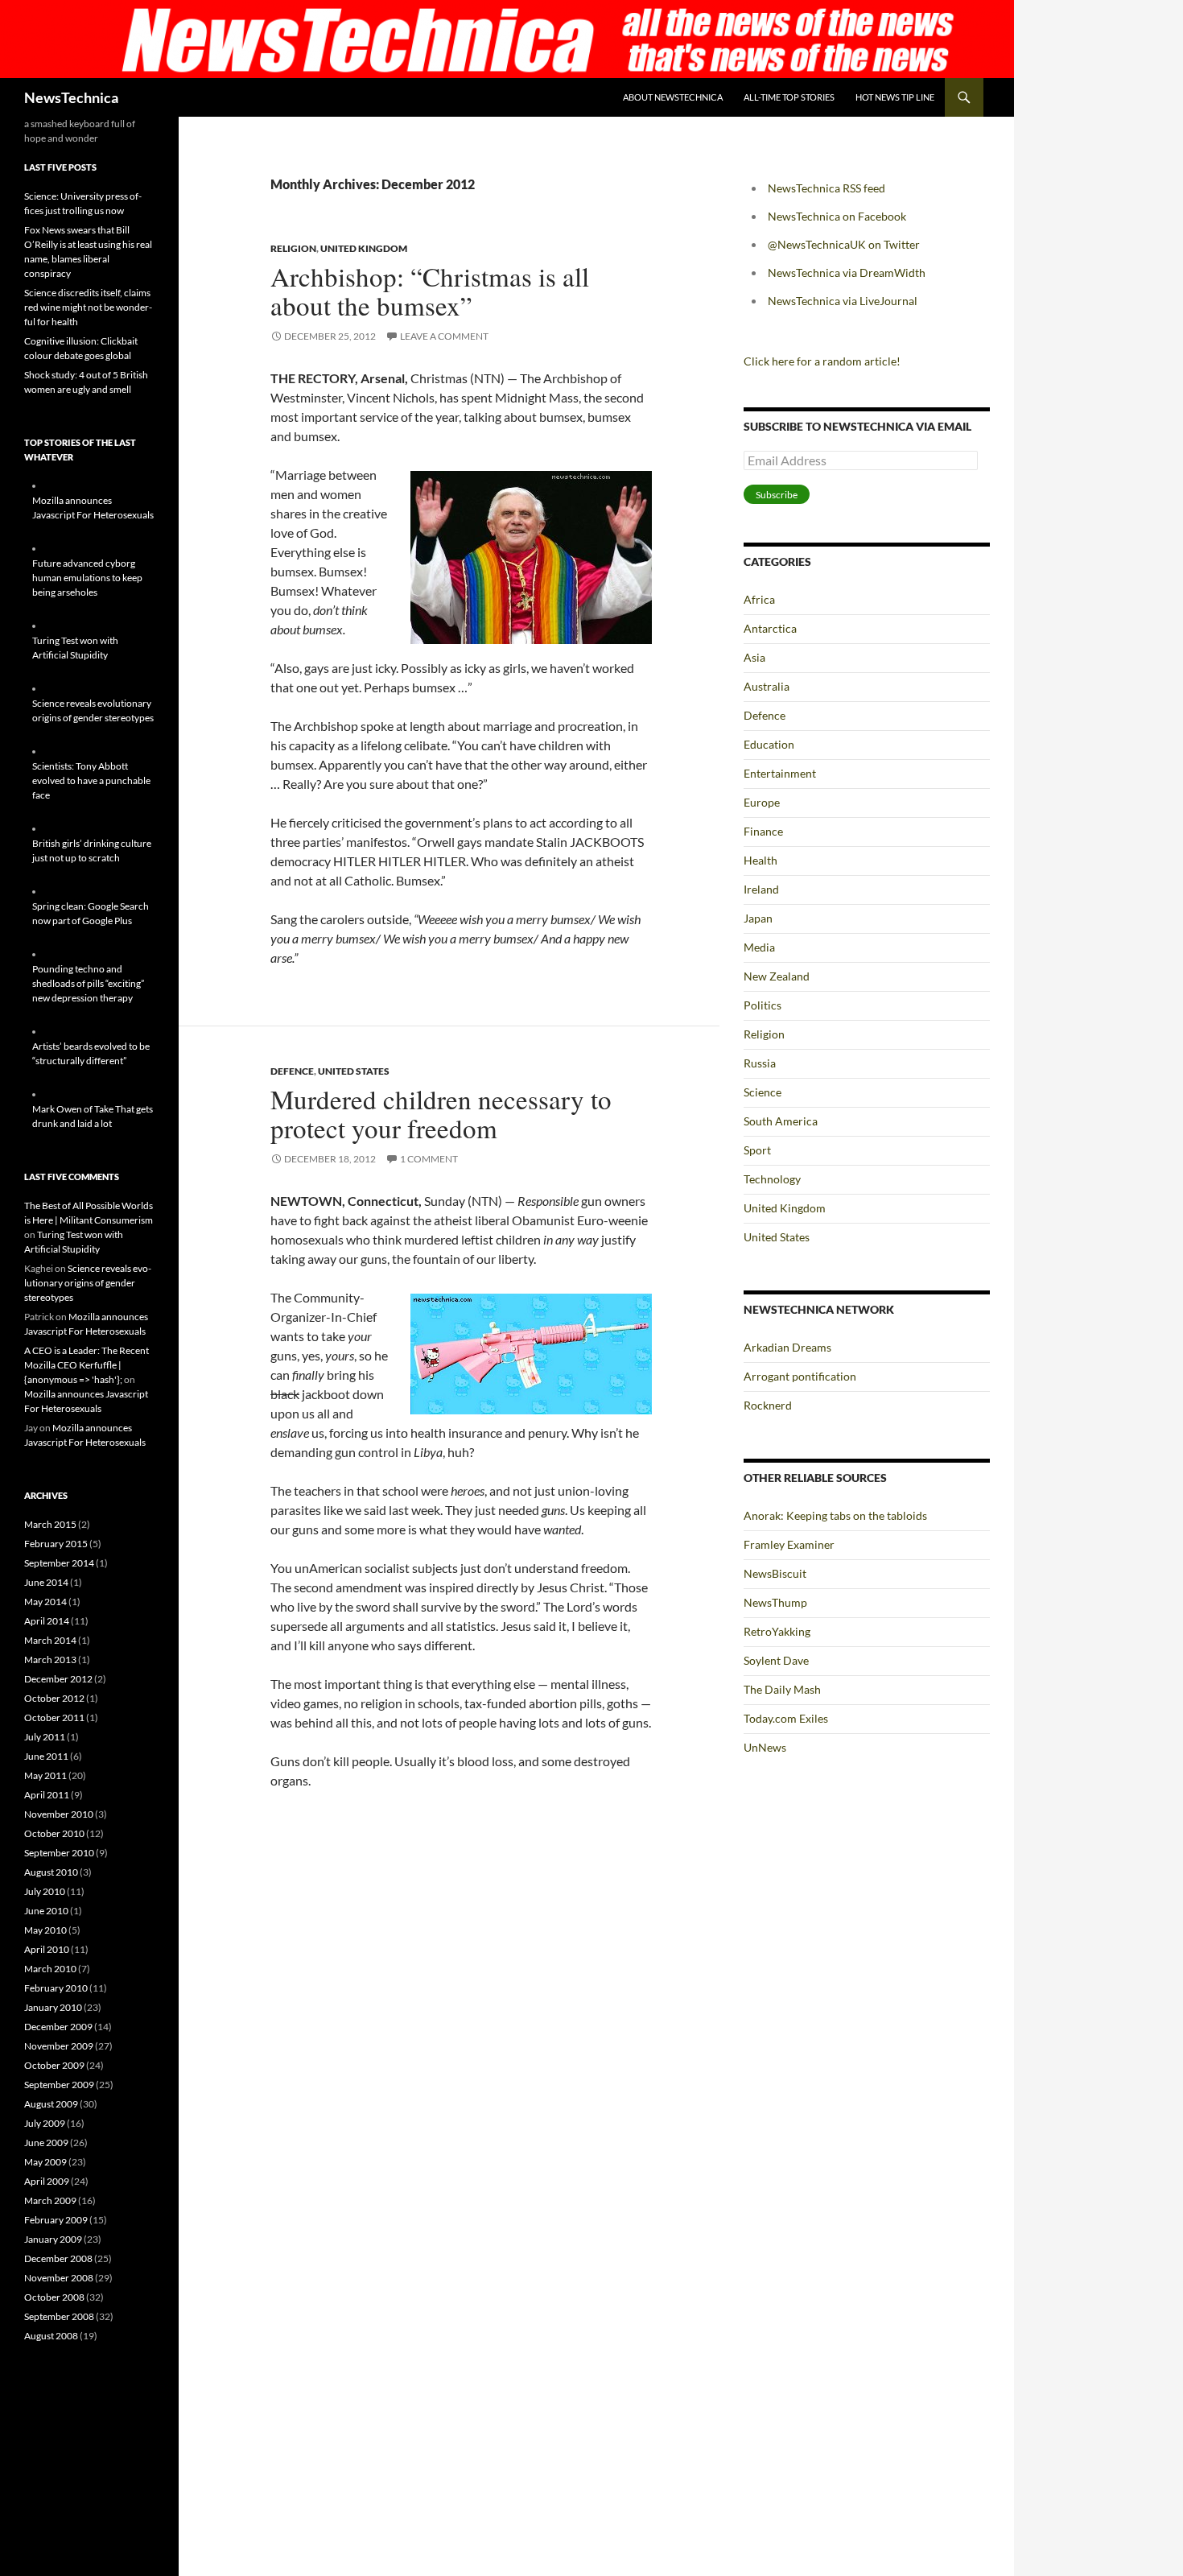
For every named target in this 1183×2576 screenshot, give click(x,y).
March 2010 (50, 1969)
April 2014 (47, 1621)
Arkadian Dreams (787, 1347)
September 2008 (59, 2316)
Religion (293, 248)
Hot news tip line (895, 97)
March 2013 (50, 1660)
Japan (758, 918)
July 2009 (45, 2123)
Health (760, 860)
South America (781, 1121)
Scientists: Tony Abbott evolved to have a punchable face (91, 780)
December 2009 (58, 2027)
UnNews (765, 1747)
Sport (757, 1150)
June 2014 (46, 1582)
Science (763, 1092)
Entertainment (780, 773)
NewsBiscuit (775, 1573)
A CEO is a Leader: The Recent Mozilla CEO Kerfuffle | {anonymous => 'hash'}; (87, 1365)
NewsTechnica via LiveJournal (843, 301)
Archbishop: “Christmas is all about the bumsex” (430, 291)
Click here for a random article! (822, 361)
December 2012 (58, 1679)
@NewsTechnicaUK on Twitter (844, 244)
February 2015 (56, 1544)
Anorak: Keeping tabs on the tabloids (835, 1515)
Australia (767, 686)
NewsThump (775, 1602)
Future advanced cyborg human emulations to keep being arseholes (87, 578)
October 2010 (54, 1833)
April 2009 (47, 2181)
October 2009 (54, 2065)
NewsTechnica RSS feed (826, 188)
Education (769, 744)
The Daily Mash (782, 1689)
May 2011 (45, 1775)
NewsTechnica (71, 97)
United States (354, 1071)
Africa (759, 599)
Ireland (761, 889)
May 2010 (45, 1930)
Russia (760, 1063)
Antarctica (770, 628)
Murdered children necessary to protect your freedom (441, 1113)
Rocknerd (768, 1405)
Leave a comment (444, 336)
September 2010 (59, 1853)
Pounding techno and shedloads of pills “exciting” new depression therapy (88, 983)
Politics (763, 1005)
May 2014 (45, 1602)
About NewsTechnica (673, 97)
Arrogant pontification (800, 1376)
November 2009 (59, 2046)
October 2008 (54, 2297)
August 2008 (51, 2336)
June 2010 (46, 1911)
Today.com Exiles (786, 1718)
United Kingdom (364, 248)
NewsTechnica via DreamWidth (847, 272)
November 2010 (59, 1814)
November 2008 (59, 2278)
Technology (772, 1179)
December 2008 (58, 2258)
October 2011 (54, 1717)
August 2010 (51, 1872)
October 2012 (54, 1698)
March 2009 (50, 2200)
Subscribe (777, 495)
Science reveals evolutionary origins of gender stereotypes (88, 1283)
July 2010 (45, 1891)
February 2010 (56, 1988)
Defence (292, 1071)
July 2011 (45, 1737)
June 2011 (46, 1756)
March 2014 (50, 1640)
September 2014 (59, 1563)
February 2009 (56, 2220)
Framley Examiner (789, 1544)
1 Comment (429, 1159)
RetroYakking (777, 1631)
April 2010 (47, 1949)
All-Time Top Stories (789, 97)
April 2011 (47, 1795)
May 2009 (45, 2162)
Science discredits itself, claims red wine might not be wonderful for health (88, 307)
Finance (763, 831)
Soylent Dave (776, 1660)
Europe (762, 802)
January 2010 (53, 2007)
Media (759, 947)
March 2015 (50, 1524)
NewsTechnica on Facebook (837, 216)
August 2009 (51, 2104)
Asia (754, 657)
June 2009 (46, 2143)
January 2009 (53, 2239)
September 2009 (59, 2085)
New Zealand (777, 976)
